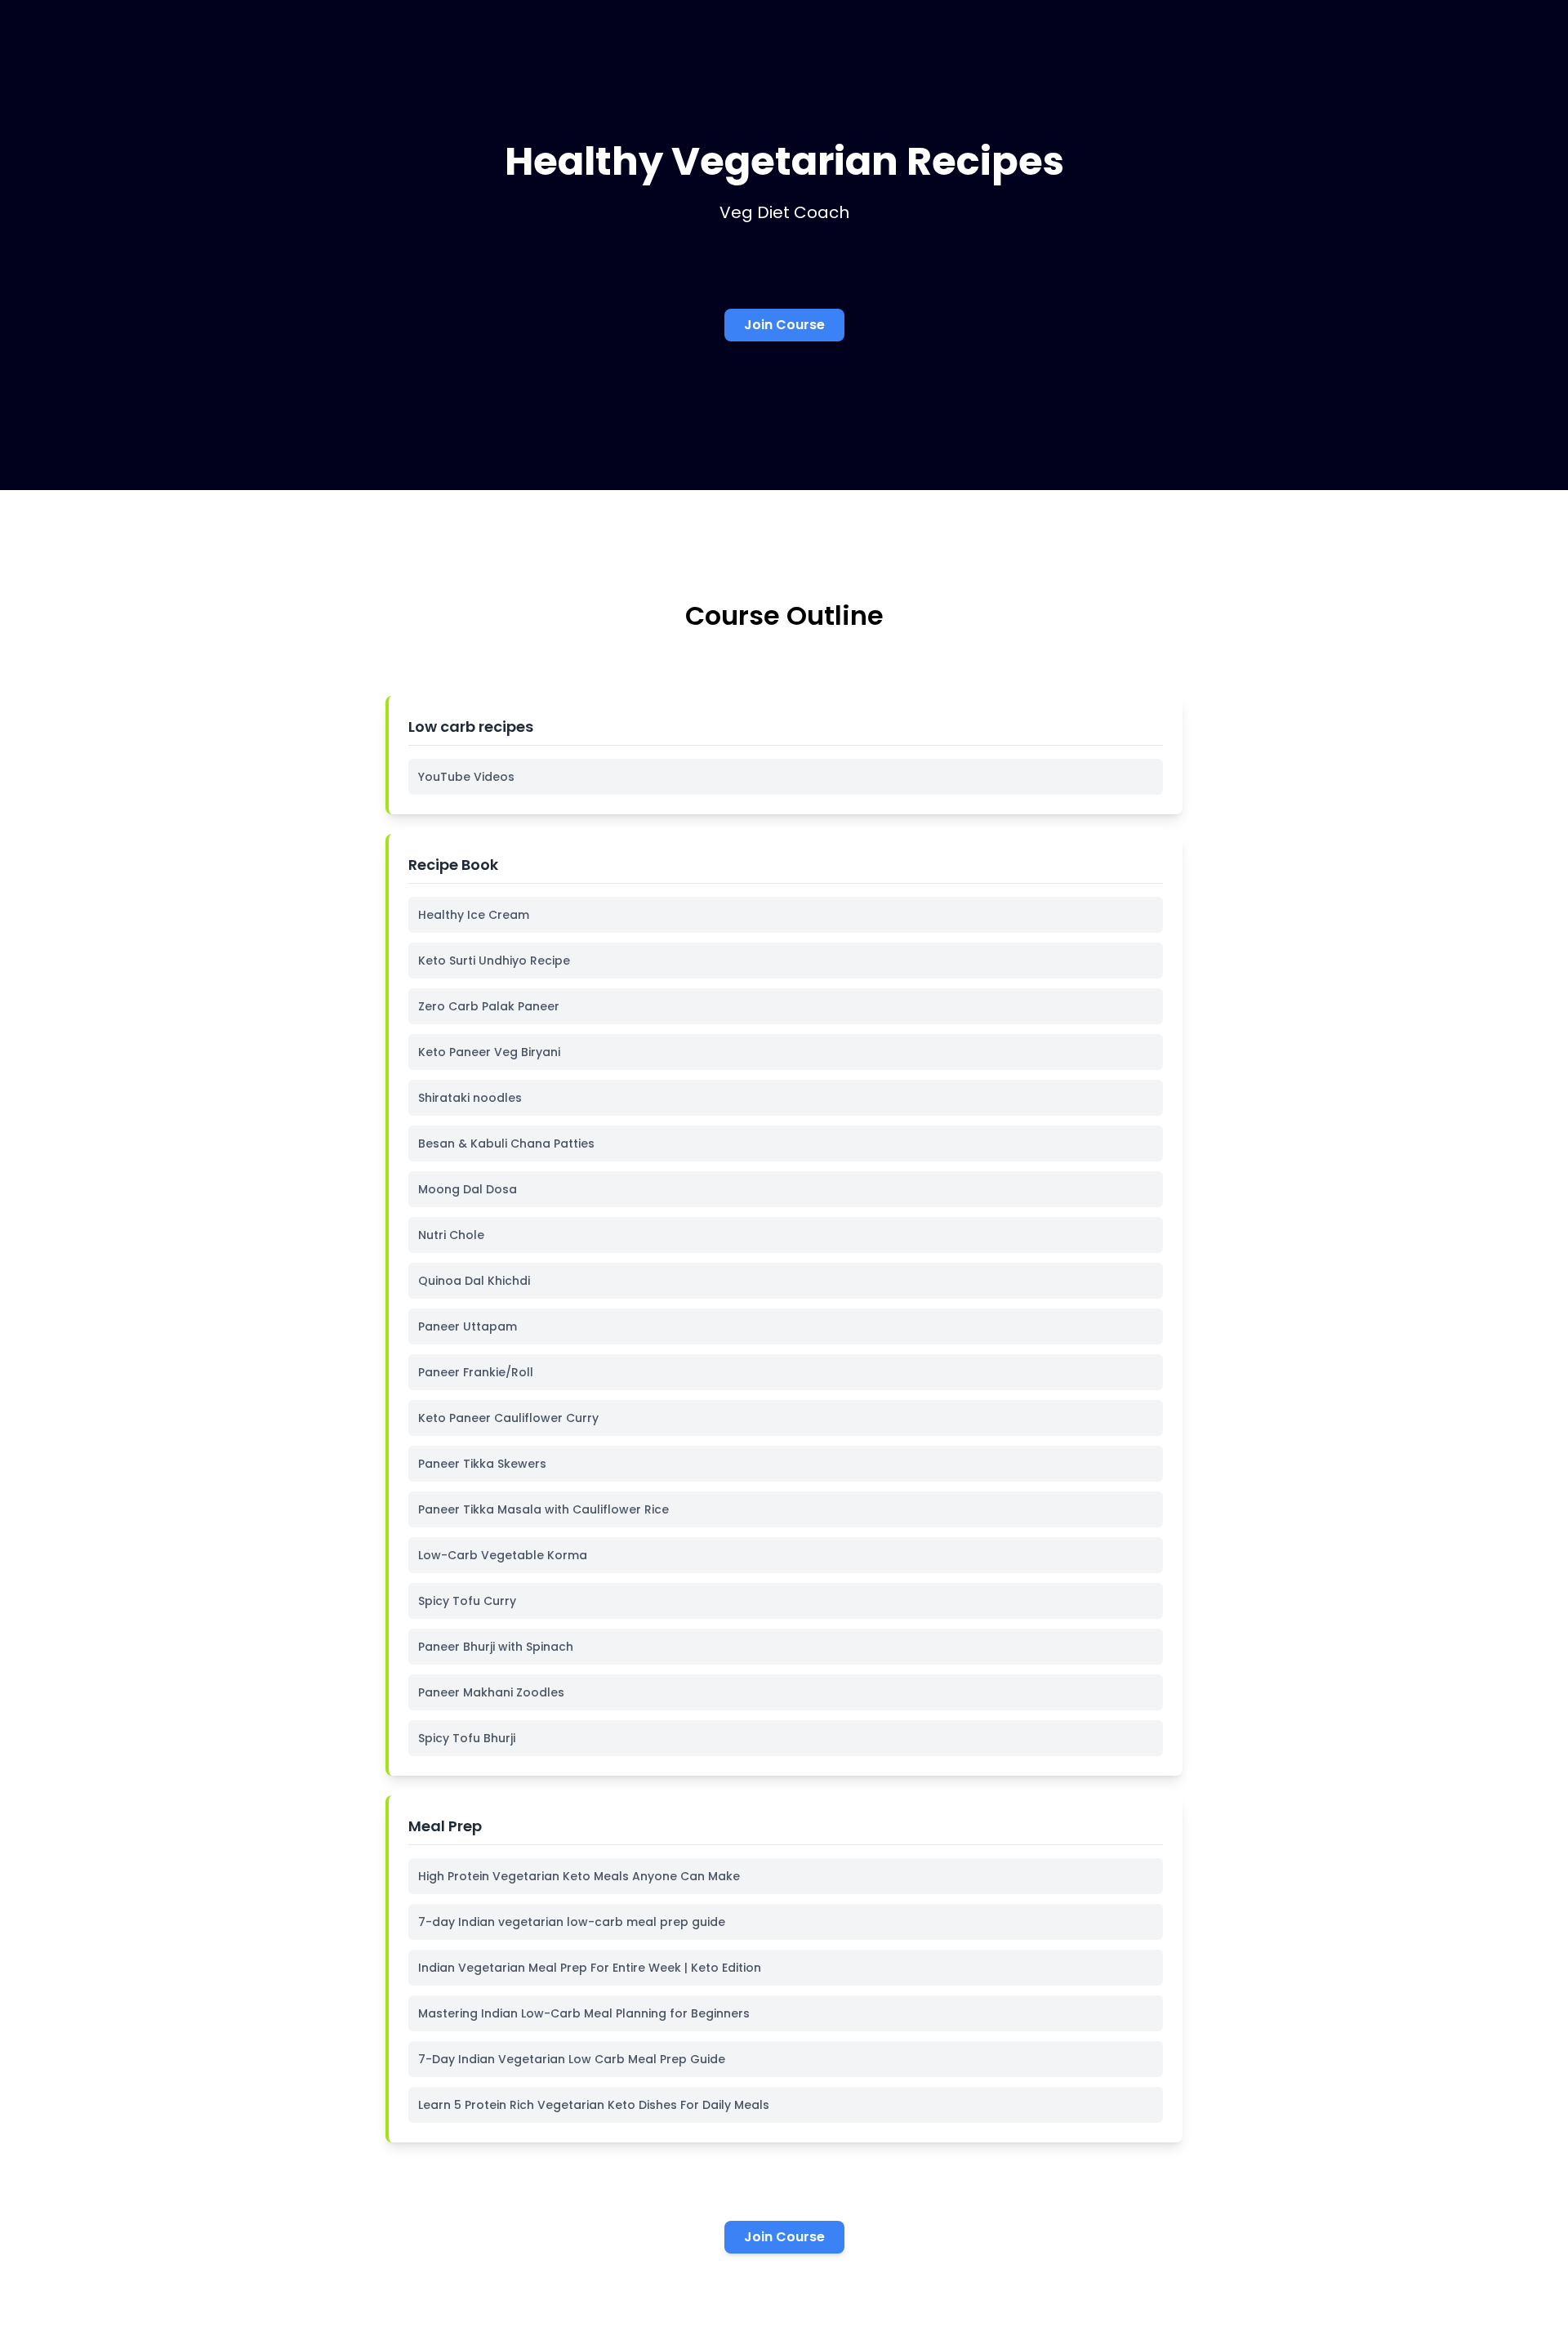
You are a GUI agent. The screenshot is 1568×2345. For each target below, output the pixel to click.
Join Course (784, 325)
